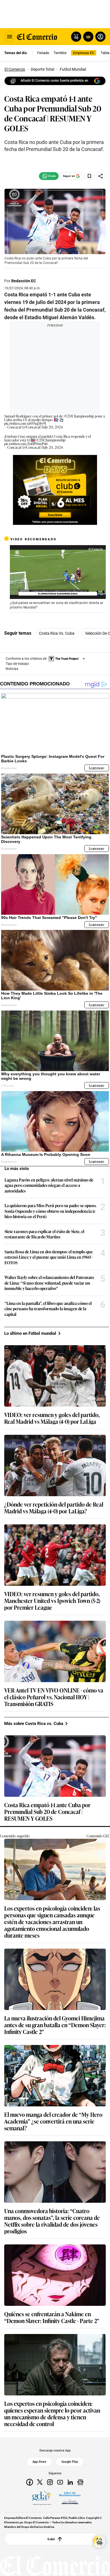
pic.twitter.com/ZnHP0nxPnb (26, 444)
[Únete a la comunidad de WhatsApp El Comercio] (49, 176)
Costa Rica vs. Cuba (57, 633)
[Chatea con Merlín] (76, 37)
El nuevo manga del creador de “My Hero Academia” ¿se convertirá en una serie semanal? (53, 2121)
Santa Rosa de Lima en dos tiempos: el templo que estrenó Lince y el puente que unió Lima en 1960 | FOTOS (49, 1257)
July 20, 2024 (53, 427)
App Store (39, 2462)
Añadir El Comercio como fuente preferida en (54, 81)
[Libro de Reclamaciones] (70, 2498)
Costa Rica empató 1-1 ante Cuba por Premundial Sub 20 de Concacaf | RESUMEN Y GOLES (47, 1811)
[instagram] (50, 2482)
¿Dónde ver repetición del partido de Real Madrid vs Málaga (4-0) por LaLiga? (54, 1507)
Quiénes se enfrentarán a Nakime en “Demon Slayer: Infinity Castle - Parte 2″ (52, 2317)
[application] (58, 572)
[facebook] (30, 2482)
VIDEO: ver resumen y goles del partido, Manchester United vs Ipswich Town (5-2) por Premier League (52, 1600)
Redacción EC (24, 281)
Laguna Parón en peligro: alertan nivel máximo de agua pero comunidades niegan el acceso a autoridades (49, 1185)
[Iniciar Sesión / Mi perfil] (100, 37)
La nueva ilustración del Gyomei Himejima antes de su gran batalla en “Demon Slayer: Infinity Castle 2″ (55, 2025)
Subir (51, 2539)
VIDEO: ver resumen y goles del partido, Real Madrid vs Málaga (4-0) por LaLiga (52, 1418)
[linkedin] (70, 2482)
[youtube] (60, 2482)
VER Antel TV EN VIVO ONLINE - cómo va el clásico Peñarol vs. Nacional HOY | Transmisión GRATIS (54, 1697)
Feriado (43, 53)
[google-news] (80, 2482)
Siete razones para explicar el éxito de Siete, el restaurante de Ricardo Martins (44, 1234)
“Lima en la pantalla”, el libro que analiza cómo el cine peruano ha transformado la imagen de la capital (48, 1309)
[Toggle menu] (10, 37)
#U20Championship (79, 416)
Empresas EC (84, 53)
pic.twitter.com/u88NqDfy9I (25, 423)
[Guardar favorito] (89, 176)
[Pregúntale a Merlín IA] (99, 2542)
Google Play (70, 2462)
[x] (40, 2482)
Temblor (60, 53)
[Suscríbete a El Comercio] (87, 37)
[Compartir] (101, 176)
